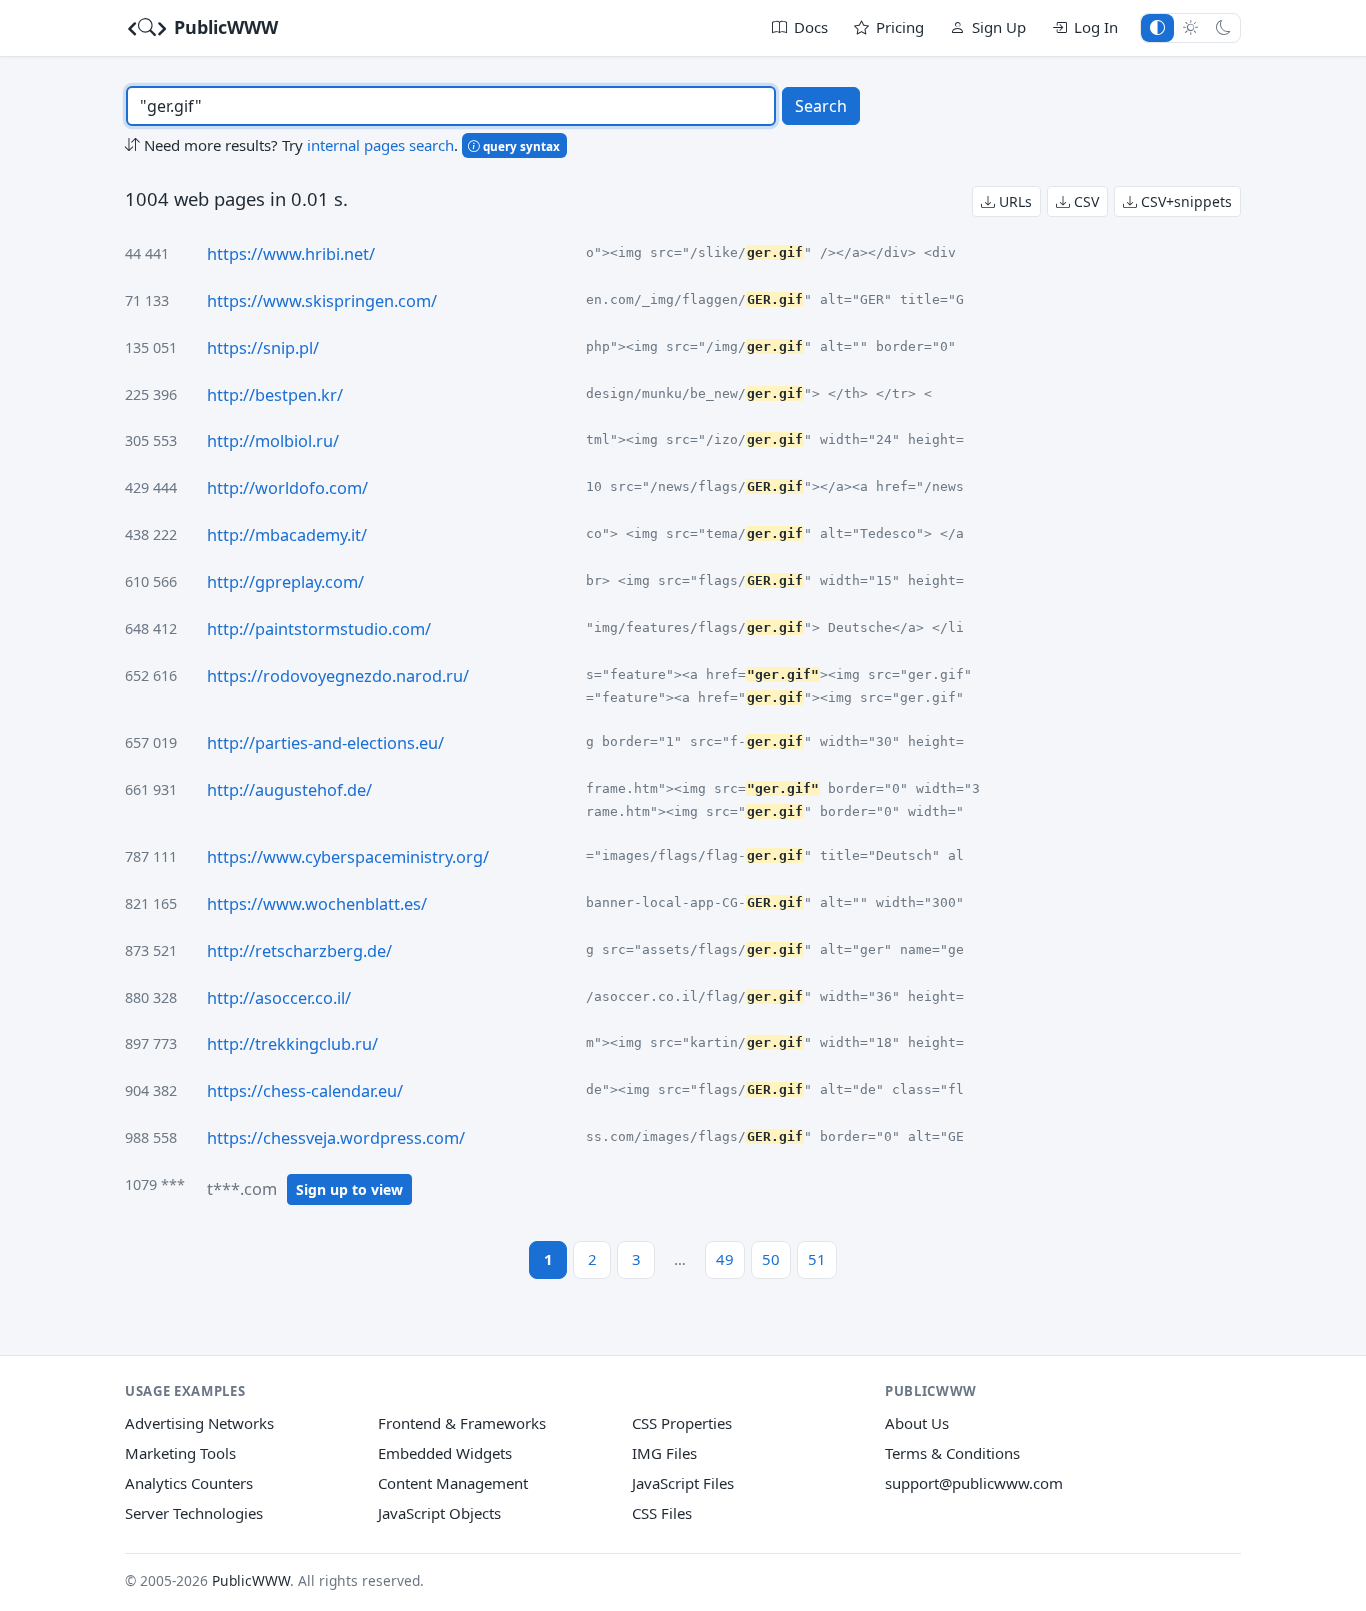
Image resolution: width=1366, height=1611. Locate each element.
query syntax (520, 146)
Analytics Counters (189, 1483)
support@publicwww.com (974, 1483)
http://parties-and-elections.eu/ (325, 743)
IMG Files (664, 1453)
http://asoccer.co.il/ (279, 998)
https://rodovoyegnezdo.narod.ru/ (338, 676)
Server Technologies (194, 1513)
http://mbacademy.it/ (287, 535)
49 (725, 1259)
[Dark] (1223, 27)
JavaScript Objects (439, 1513)
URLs (1013, 201)
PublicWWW (223, 27)
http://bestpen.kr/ (275, 395)
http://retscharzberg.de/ (299, 951)
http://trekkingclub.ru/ (292, 1044)
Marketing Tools (180, 1453)
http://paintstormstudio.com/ (319, 629)
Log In (1096, 27)
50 (771, 1259)
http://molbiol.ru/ (273, 441)
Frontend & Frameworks (462, 1423)
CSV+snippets (1184, 201)
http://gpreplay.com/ (285, 582)
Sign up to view (349, 1189)
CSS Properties (682, 1423)
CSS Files (662, 1513)
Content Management (453, 1483)
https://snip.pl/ (263, 348)
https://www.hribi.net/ (291, 254)
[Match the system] (1157, 27)
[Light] (1190, 27)
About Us (917, 1423)
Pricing (900, 27)
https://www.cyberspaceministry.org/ (348, 857)
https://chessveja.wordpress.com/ (336, 1138)
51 (817, 1259)
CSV (1084, 201)
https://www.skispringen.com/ (322, 301)
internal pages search (380, 145)
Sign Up (999, 27)
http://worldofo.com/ (287, 488)
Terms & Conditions (952, 1453)
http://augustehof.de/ (289, 790)
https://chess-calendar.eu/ (305, 1091)
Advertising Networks (199, 1423)
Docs (811, 27)
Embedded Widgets (445, 1453)
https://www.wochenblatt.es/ (317, 904)
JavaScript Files (683, 1483)
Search (821, 106)
